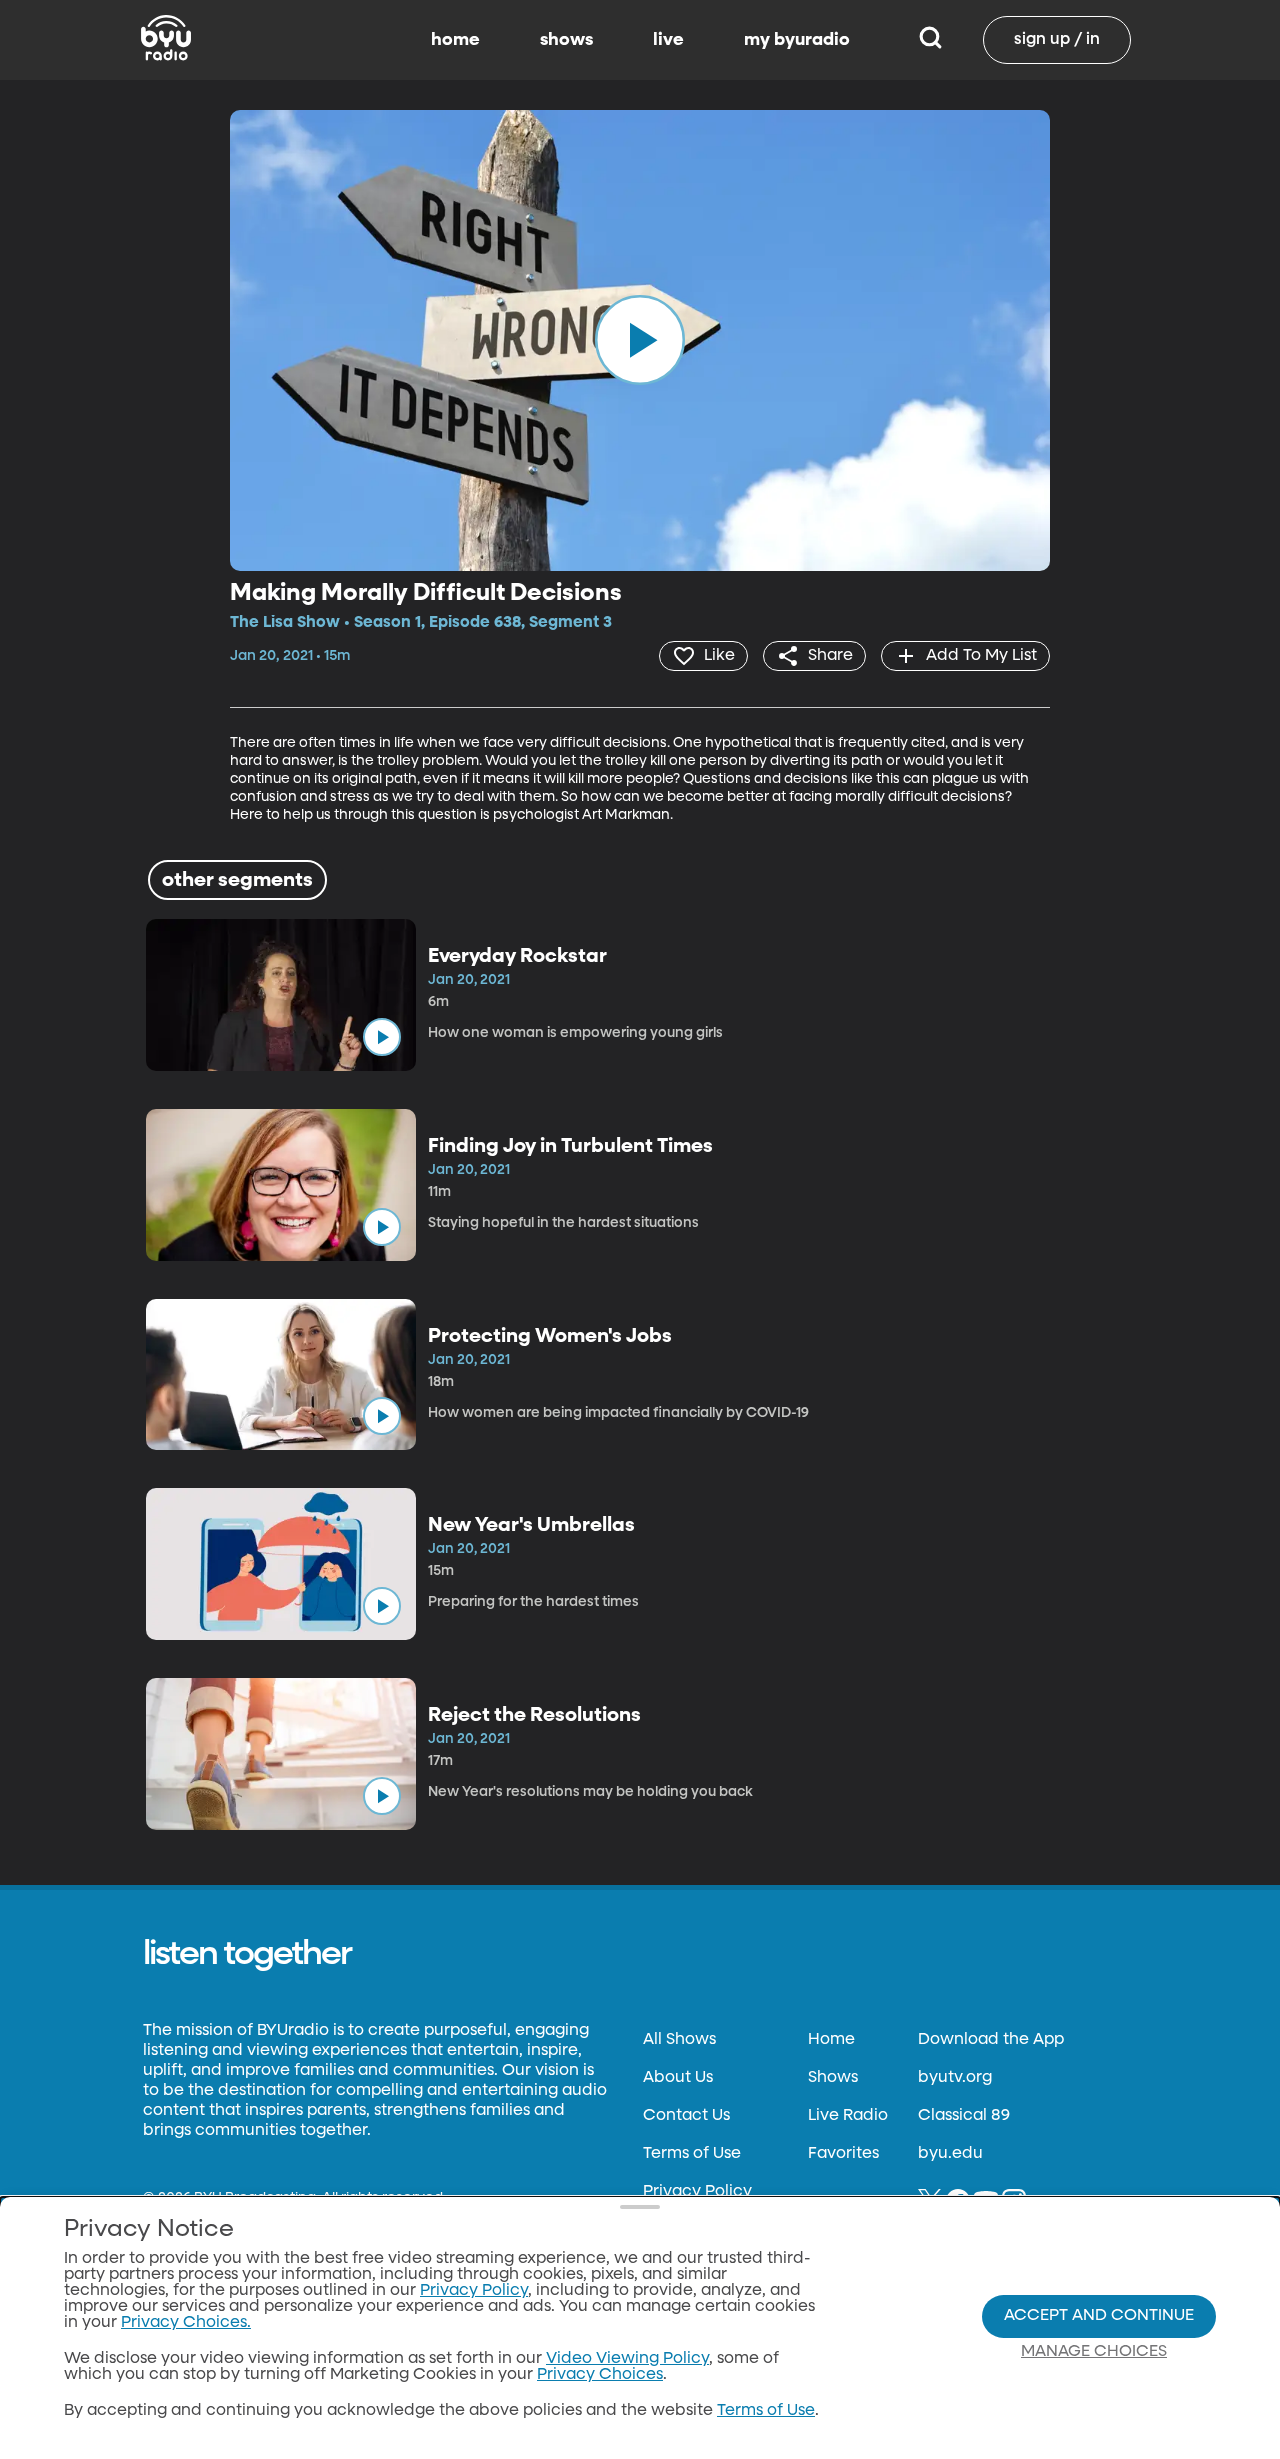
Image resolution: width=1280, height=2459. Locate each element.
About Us (678, 2078)
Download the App (991, 2040)
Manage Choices (1094, 2352)
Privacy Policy (697, 2192)
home (455, 40)
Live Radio (848, 2116)
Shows (833, 2078)
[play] (640, 340)
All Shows (679, 2040)
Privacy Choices (600, 2375)
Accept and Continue (1099, 2316)
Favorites (843, 2154)
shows (566, 40)
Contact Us (686, 2116)
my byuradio (797, 40)
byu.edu (950, 2154)
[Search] (930, 40)
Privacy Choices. (186, 2323)
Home (831, 2040)
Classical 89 (964, 2116)
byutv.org (955, 2078)
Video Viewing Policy (627, 2359)
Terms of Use (692, 2154)
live (668, 40)
